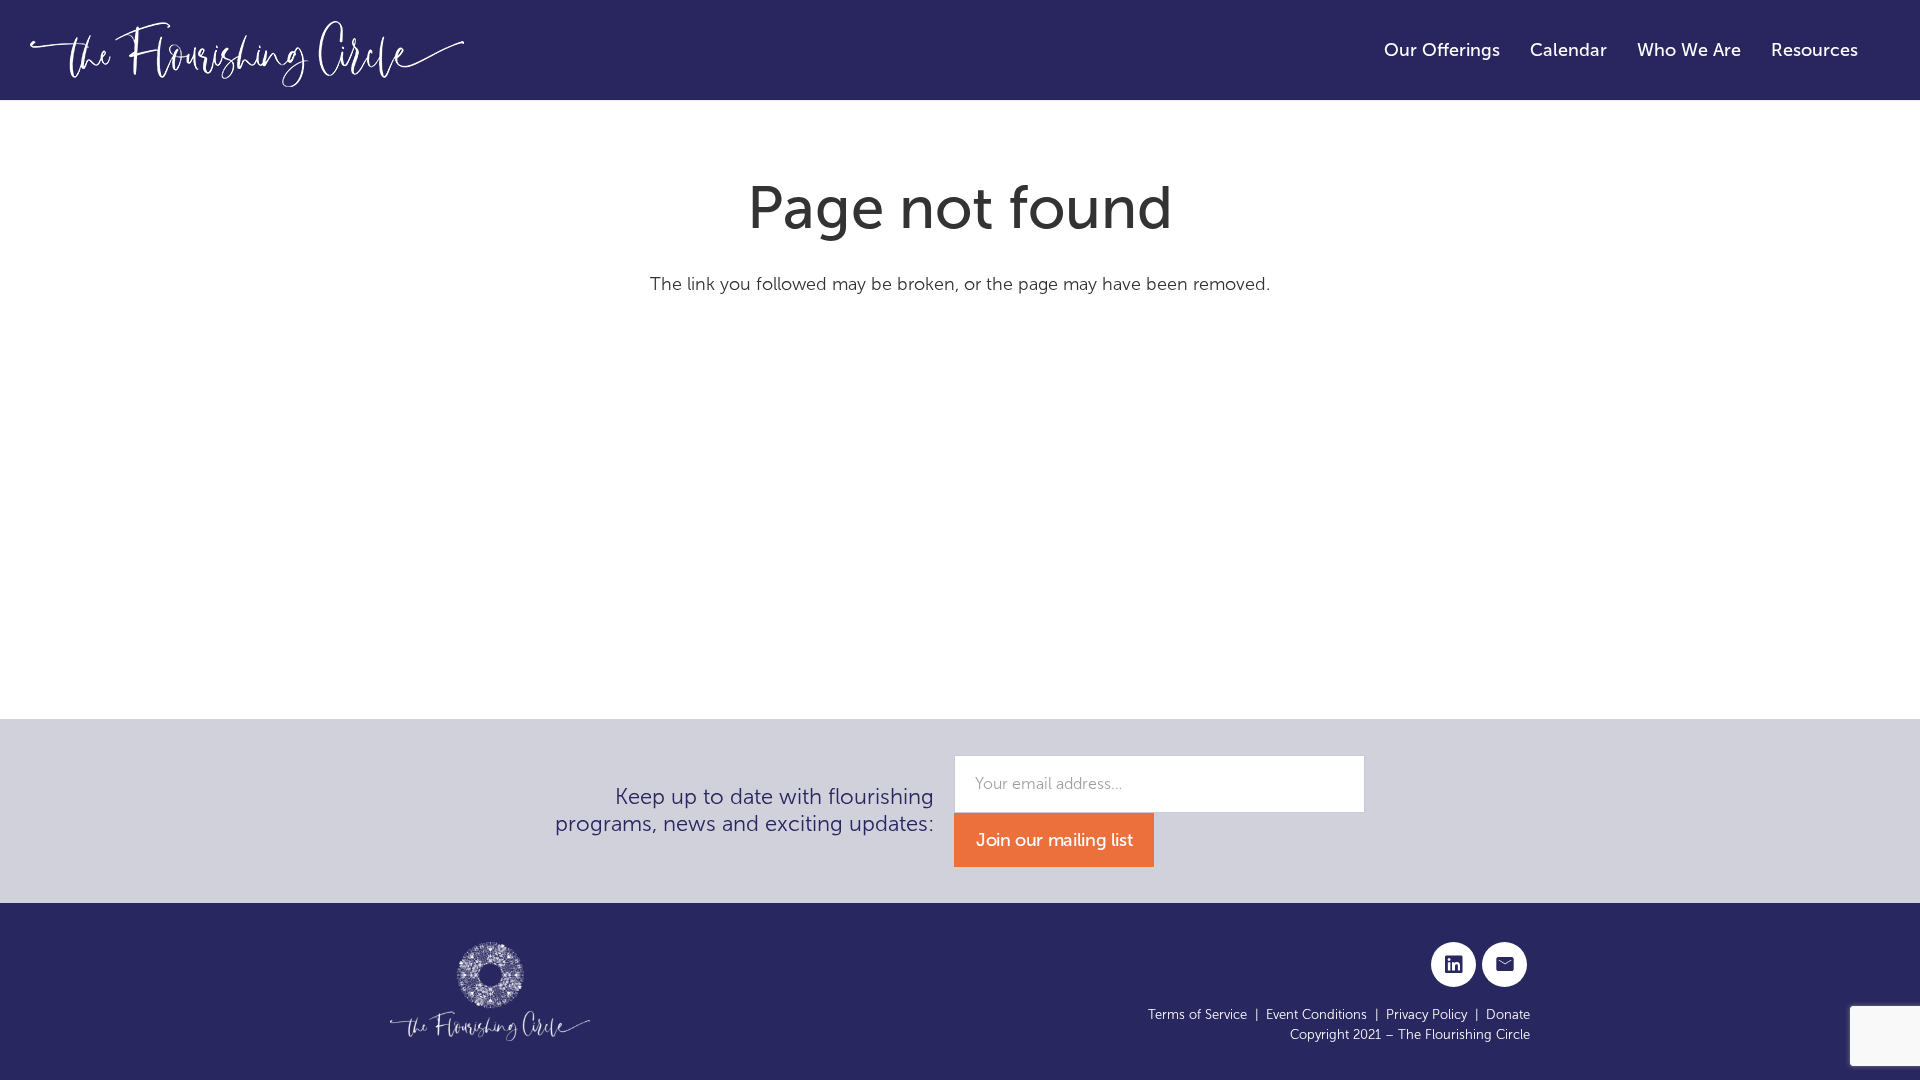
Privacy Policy (1426, 1014)
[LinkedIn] (1453, 964)
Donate (1508, 1014)
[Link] (248, 50)
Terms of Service (1197, 1014)
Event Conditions (1316, 1014)
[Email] (1504, 964)
